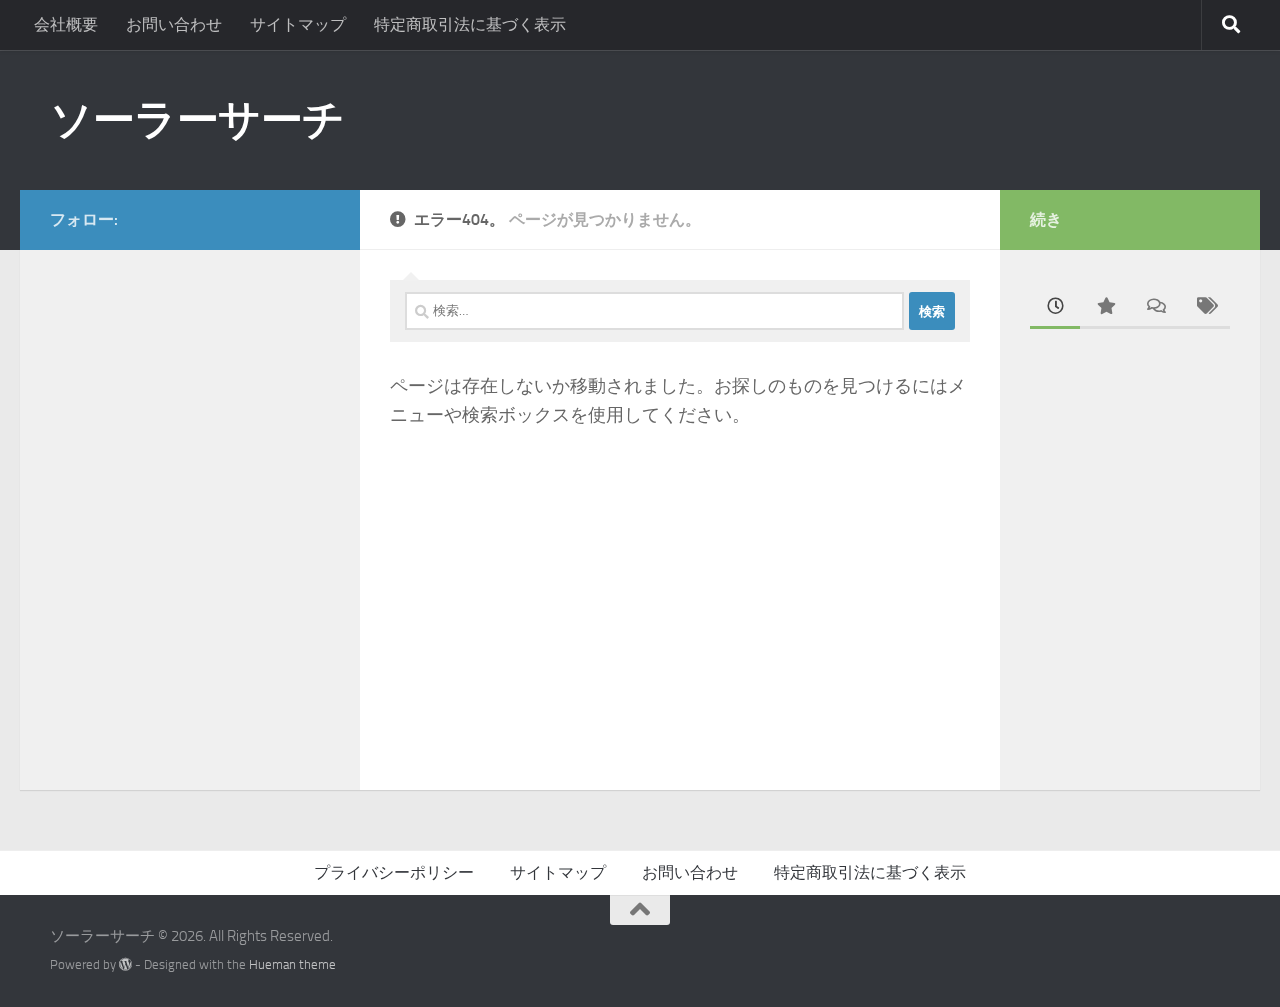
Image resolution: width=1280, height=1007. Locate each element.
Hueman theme (292, 964)
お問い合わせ (174, 24)
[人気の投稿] (1105, 307)
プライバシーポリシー (394, 872)
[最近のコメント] (1155, 307)
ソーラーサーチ (197, 120)
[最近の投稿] (1055, 307)
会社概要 (66, 24)
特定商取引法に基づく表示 (470, 24)
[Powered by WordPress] (125, 964)
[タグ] (1205, 307)
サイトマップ (298, 24)
